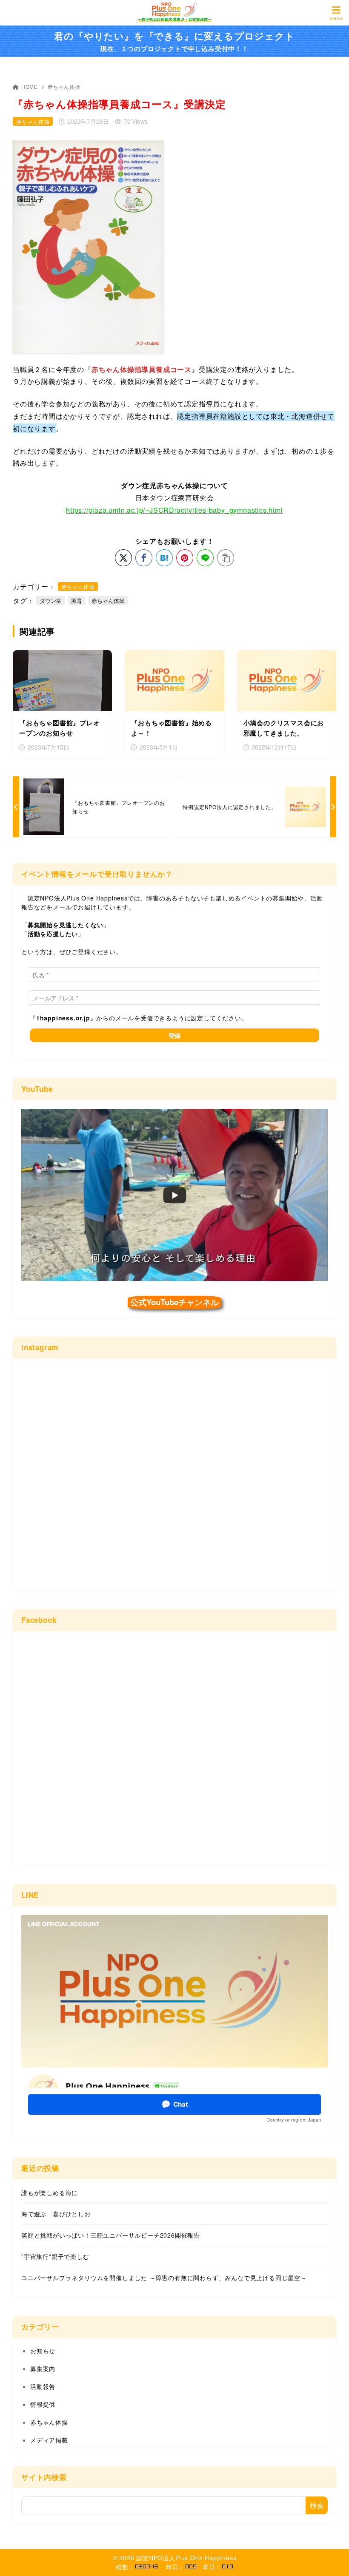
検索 (317, 2505)
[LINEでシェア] (205, 558)
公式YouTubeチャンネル (174, 1302)
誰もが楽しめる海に (50, 2193)
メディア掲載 (49, 2440)
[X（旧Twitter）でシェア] (123, 558)
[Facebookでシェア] (144, 558)
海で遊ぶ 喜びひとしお (56, 2214)
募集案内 (43, 2369)
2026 (127, 2558)
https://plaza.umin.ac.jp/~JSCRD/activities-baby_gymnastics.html (174, 510)
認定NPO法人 (156, 2558)
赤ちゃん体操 (64, 87)
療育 (77, 601)
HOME (30, 87)
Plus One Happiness (206, 2558)
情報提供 (43, 2404)
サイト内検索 (44, 2477)
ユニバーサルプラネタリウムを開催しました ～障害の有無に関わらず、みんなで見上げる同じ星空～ (164, 2278)
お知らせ (43, 2351)
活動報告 (43, 2386)
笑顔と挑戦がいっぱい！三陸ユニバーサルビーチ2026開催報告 (111, 2235)
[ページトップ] (332, 2559)
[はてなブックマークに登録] (164, 558)
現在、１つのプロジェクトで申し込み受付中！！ (174, 41)
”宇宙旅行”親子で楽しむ (55, 2256)
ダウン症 (51, 601)
